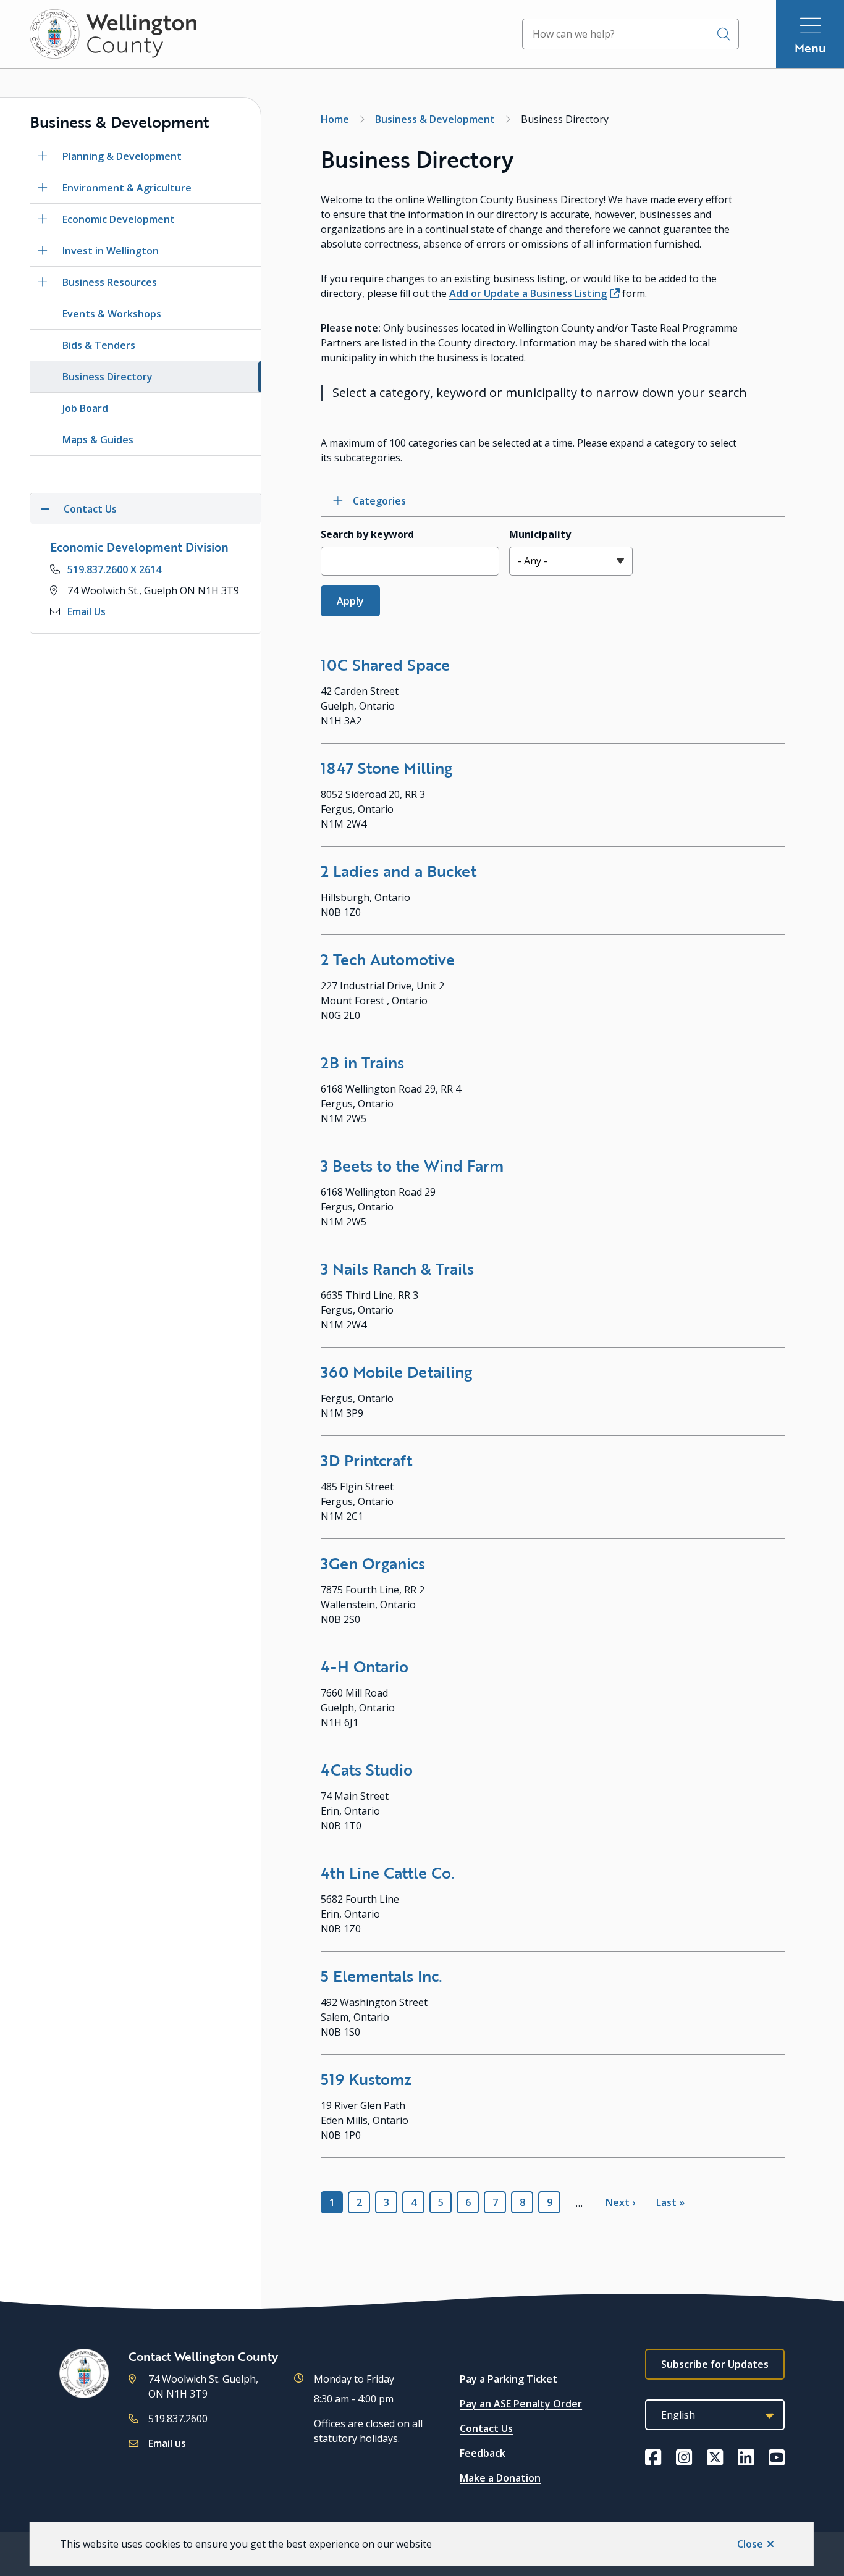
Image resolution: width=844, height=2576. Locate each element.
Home (335, 119)
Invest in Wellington (111, 251)
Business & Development (435, 119)
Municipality (540, 534)
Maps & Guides (98, 440)
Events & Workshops (112, 314)
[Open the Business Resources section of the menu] (43, 282)
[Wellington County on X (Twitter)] (715, 2457)
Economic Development (119, 219)
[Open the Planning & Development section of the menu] (43, 156)
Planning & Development (122, 156)
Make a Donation (500, 2478)
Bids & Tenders (99, 345)
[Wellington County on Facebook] (653, 2457)
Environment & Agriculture (127, 188)
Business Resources (110, 282)
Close (750, 2544)
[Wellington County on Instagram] (684, 2457)
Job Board (85, 408)
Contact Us (486, 2428)
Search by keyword (367, 534)
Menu (810, 48)
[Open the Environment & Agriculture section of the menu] (43, 188)
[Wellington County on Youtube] (777, 2457)
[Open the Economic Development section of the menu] (43, 219)
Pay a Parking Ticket (509, 2379)
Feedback (483, 2453)
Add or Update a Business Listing (528, 293)
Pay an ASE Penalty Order (521, 2404)
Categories (379, 501)
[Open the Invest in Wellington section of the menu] (43, 251)
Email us (167, 2443)
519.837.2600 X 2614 (114, 569)
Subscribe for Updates (715, 2364)
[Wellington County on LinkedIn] (746, 2457)
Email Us (87, 611)
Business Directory (108, 377)
